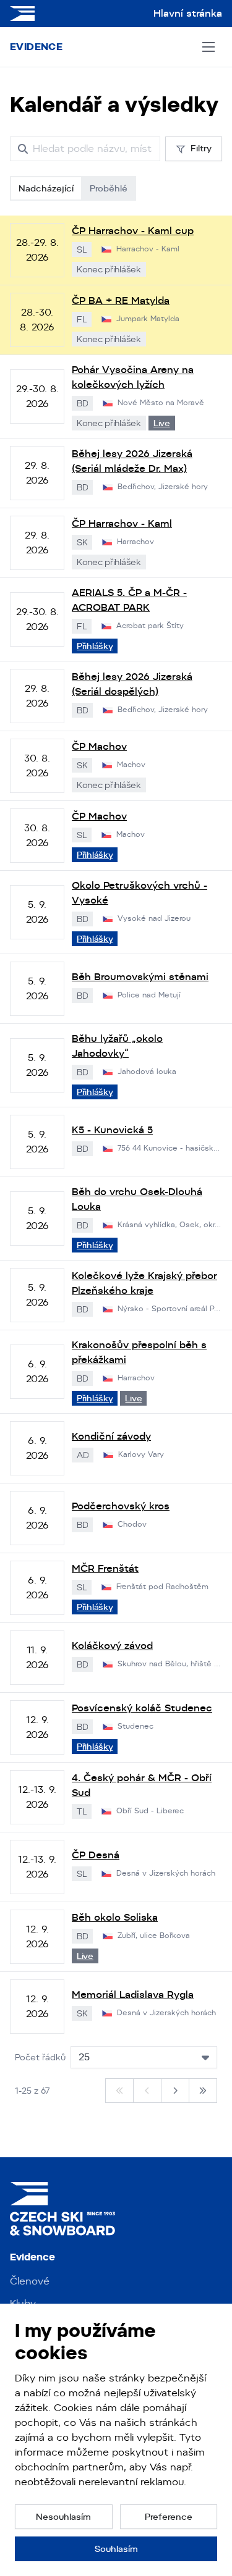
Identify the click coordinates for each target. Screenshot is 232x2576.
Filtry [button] (201, 148)
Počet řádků (40, 2057)
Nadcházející (46, 188)
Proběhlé (109, 188)
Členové (30, 2281)
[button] (64, 2517)
